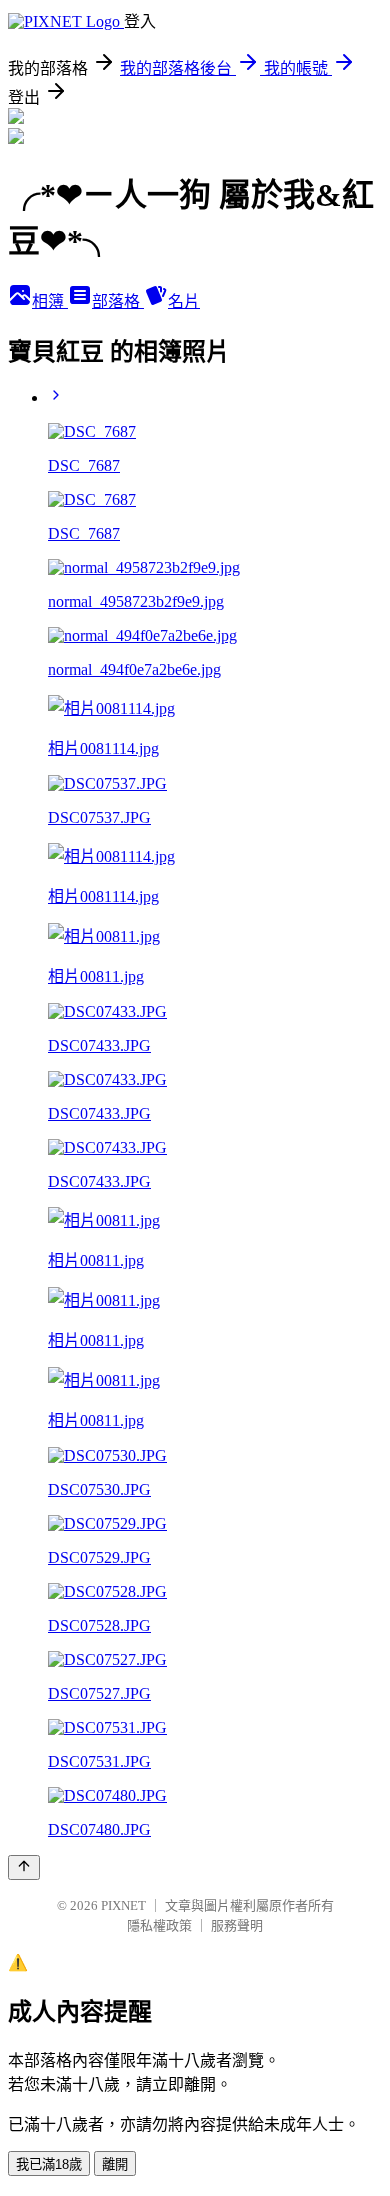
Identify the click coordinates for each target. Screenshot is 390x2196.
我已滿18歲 (49, 2164)
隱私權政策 (159, 1925)
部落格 (118, 301)
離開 (115, 2164)
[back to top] (24, 1867)
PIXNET (123, 1905)
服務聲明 (237, 1925)
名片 (184, 301)
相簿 (50, 301)
